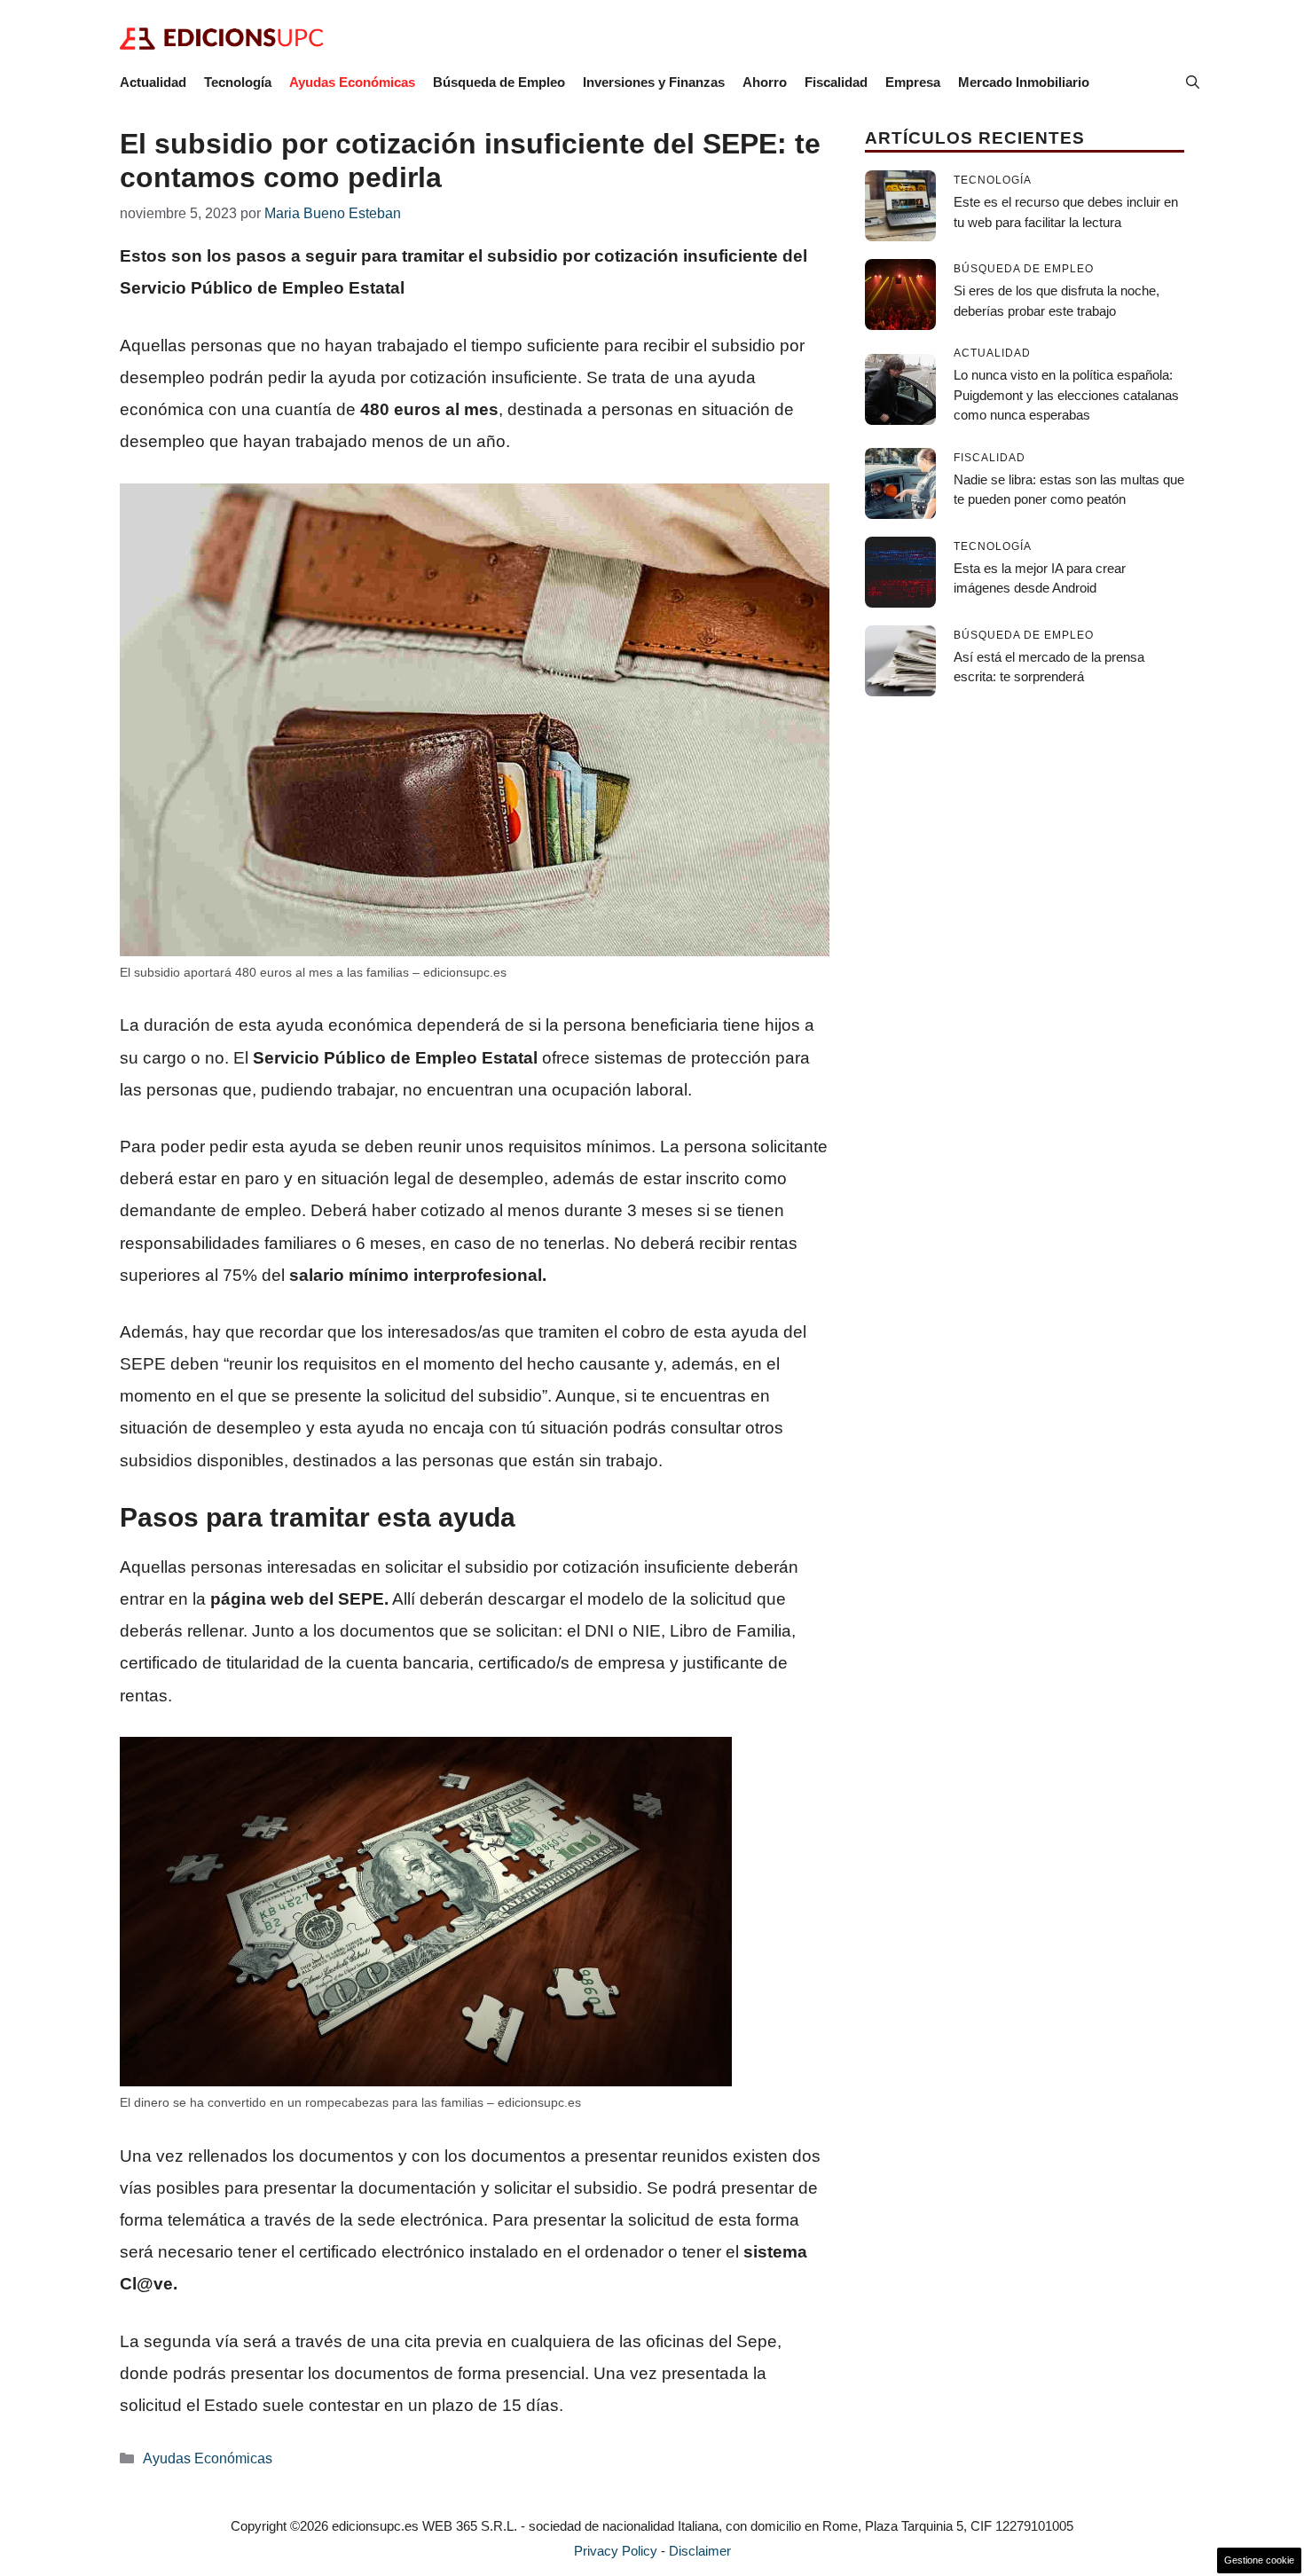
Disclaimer (700, 2551)
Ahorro (765, 82)
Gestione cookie (1259, 2560)
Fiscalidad (836, 82)
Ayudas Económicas (352, 82)
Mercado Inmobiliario (1024, 82)
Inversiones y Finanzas (654, 82)
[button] (1193, 82)
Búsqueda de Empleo (499, 82)
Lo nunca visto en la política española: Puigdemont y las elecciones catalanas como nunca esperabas (1066, 395)
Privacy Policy (616, 2551)
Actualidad (153, 82)
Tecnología (238, 82)
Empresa (913, 82)
